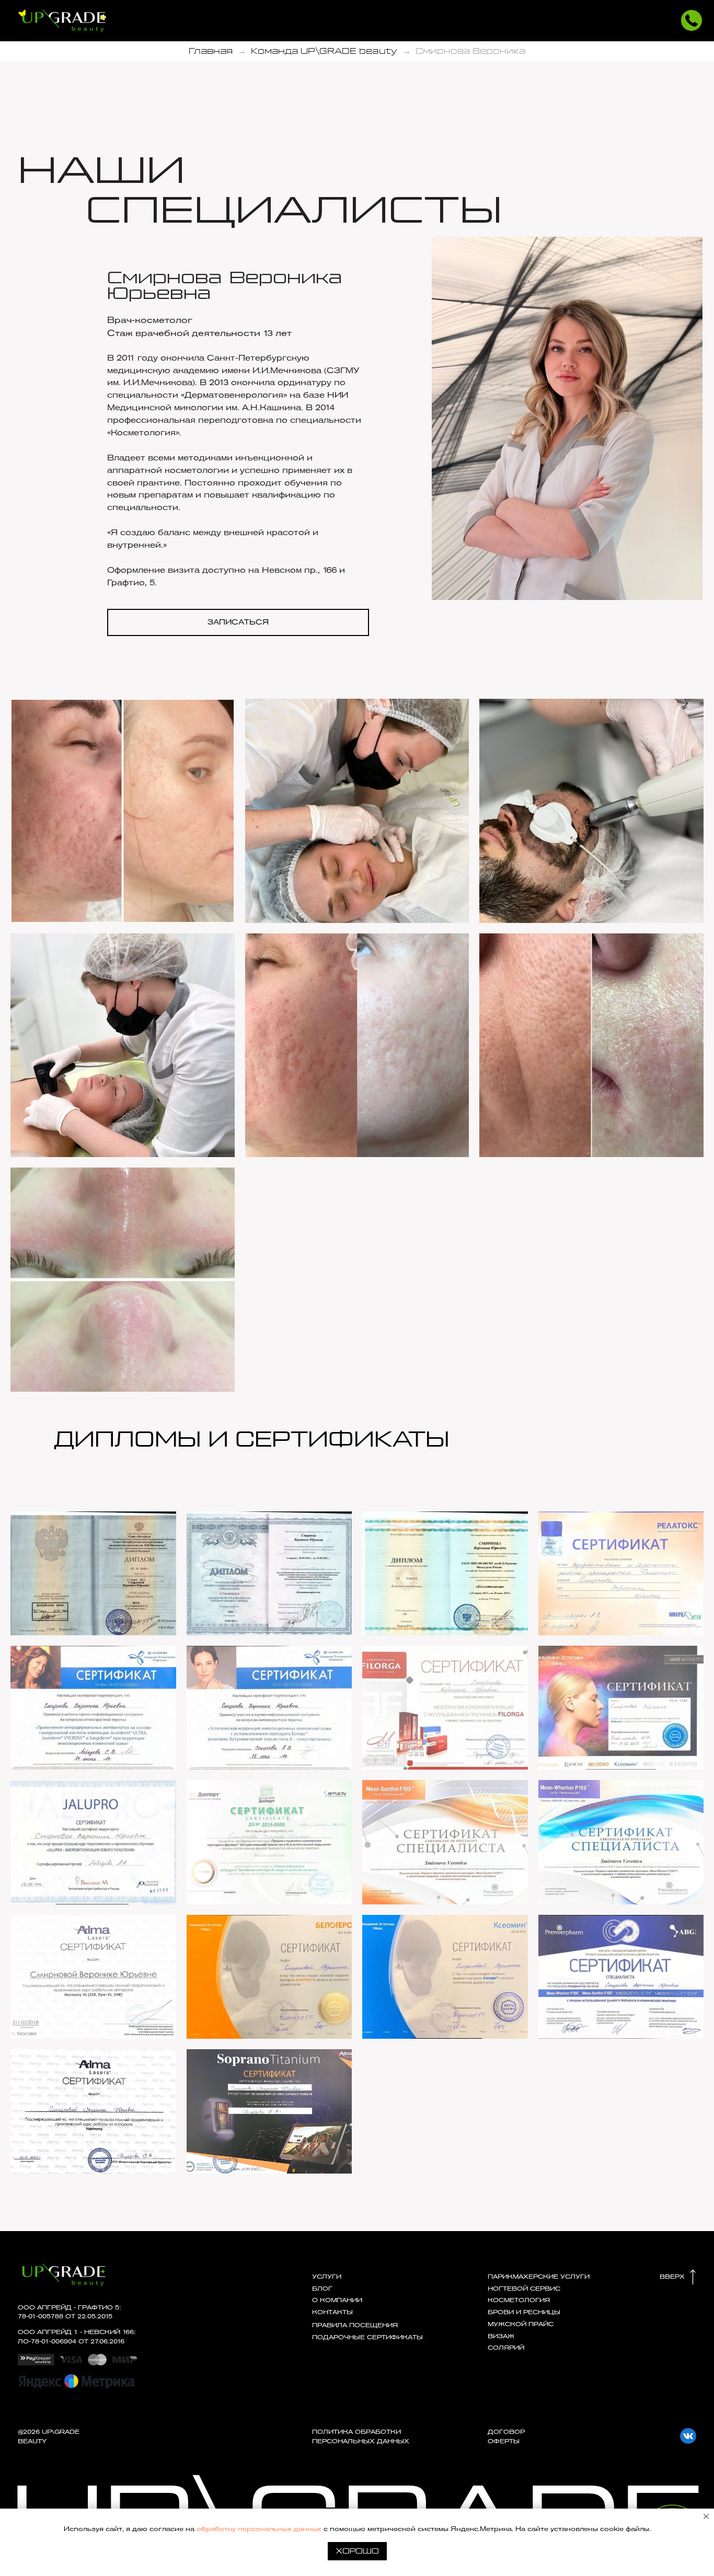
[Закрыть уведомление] (706, 2516)
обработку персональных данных (259, 2529)
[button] (692, 20)
